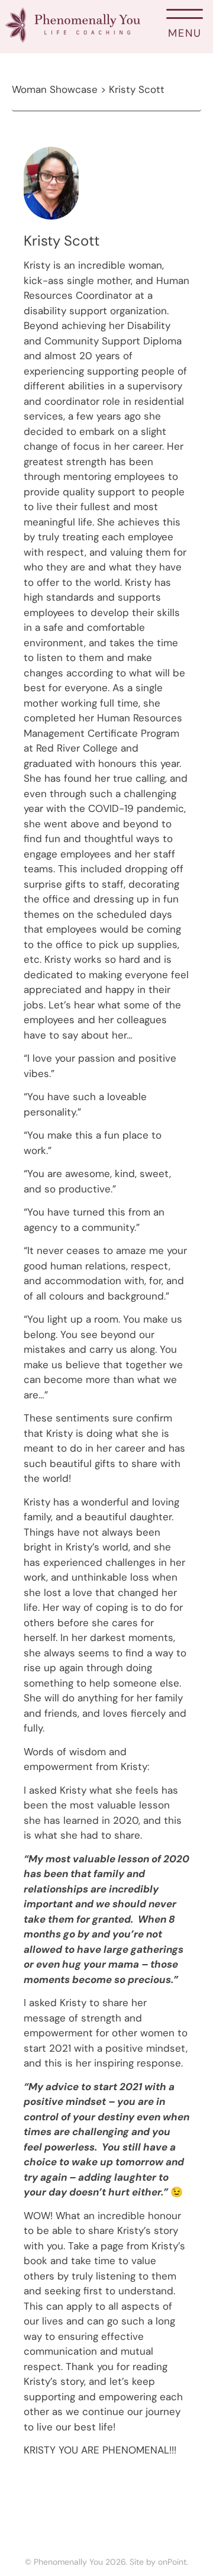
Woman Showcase (55, 89)
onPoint (172, 2562)
